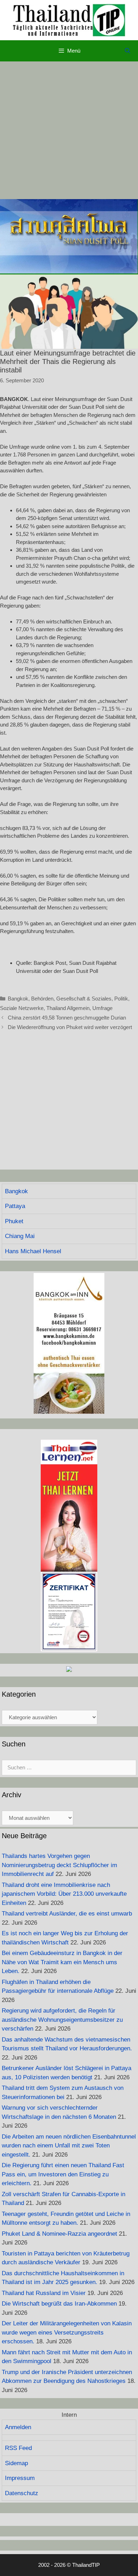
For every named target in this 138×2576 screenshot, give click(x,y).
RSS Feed (18, 2448)
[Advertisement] (69, 130)
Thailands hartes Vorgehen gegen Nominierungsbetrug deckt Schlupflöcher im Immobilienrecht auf (59, 1865)
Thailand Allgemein (68, 1008)
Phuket (14, 1221)
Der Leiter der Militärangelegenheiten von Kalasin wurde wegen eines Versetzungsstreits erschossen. (67, 2332)
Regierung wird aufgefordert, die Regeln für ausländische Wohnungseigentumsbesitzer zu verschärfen (62, 2020)
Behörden (42, 999)
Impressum (20, 2478)
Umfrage (102, 1008)
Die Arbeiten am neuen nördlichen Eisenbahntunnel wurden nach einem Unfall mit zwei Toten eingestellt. (69, 2146)
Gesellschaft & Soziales (84, 999)
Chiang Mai (20, 1236)
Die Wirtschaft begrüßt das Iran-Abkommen (59, 2304)
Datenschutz (22, 2493)
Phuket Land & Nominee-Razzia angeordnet (59, 2234)
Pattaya (15, 1206)
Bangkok (18, 999)
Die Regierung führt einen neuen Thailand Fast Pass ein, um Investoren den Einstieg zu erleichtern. (63, 2174)
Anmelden (18, 2427)
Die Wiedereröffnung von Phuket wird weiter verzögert (70, 1027)
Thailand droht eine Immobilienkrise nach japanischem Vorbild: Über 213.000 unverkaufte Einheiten (64, 1894)
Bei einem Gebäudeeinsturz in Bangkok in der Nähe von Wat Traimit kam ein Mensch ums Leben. (62, 1962)
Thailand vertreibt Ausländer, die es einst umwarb (67, 1914)
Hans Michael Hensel (33, 1251)
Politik (121, 999)
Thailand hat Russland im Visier (44, 2293)
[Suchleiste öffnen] (128, 51)
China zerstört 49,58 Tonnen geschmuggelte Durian (67, 1018)
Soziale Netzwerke (22, 1008)
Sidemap (16, 2463)
